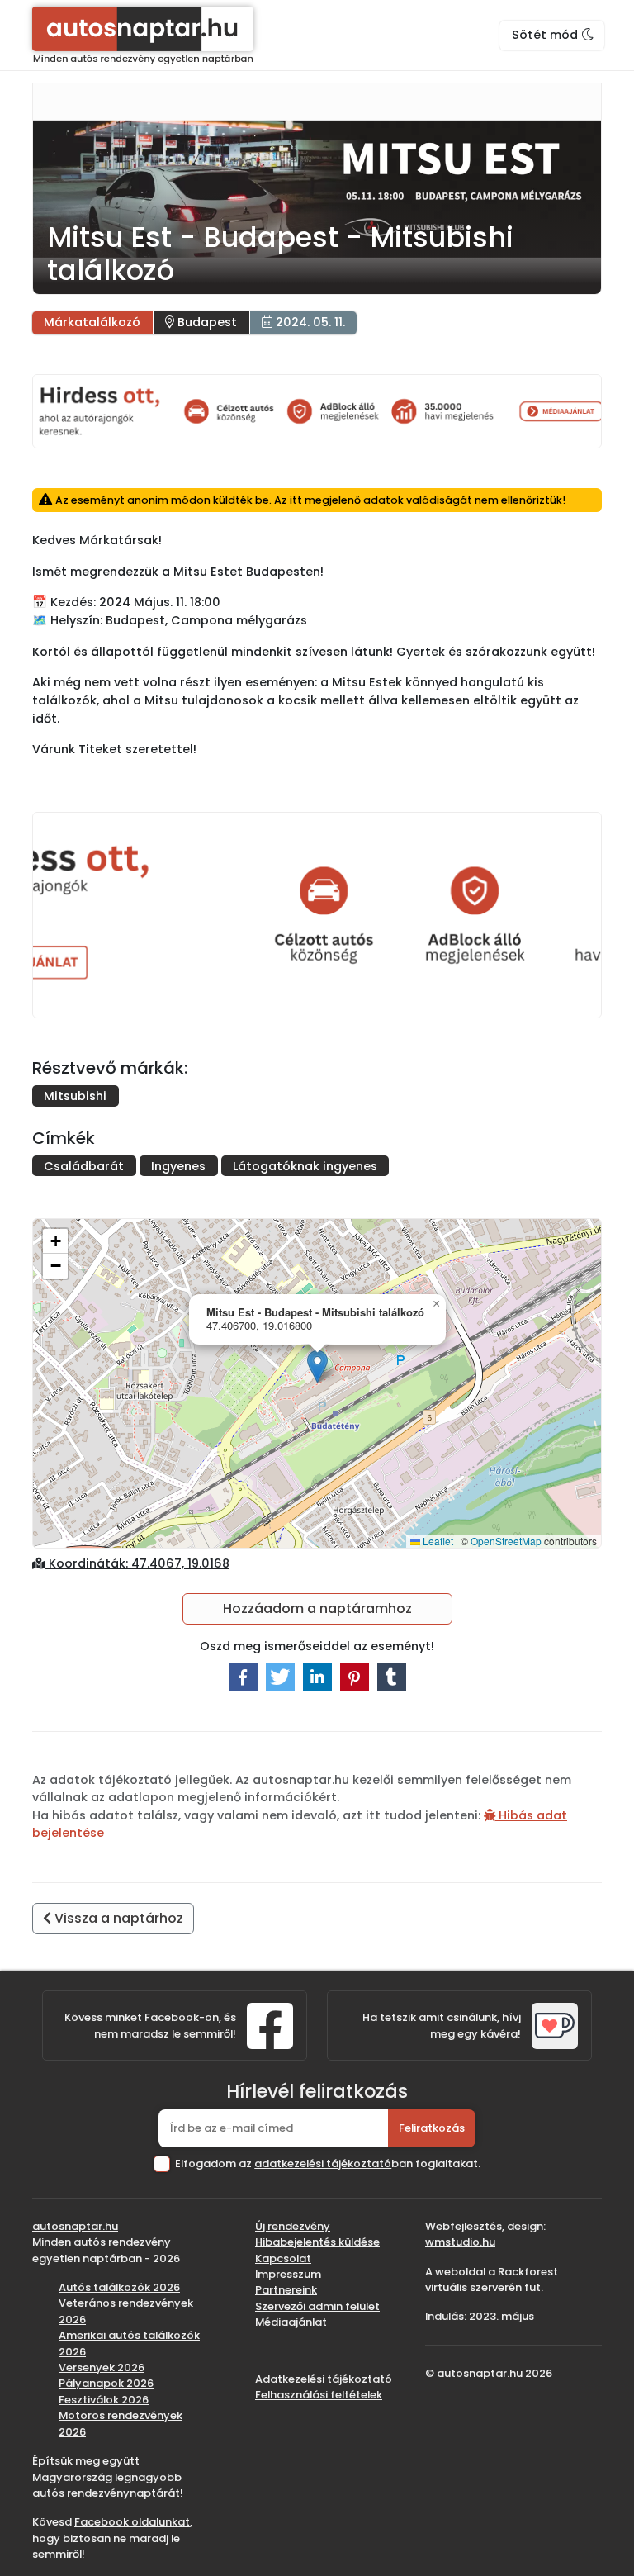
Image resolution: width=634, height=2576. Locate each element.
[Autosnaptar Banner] (317, 411)
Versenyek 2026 (102, 2367)
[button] (317, 1366)
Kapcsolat (283, 2258)
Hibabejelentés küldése (317, 2242)
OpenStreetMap (506, 1541)
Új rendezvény (293, 2226)
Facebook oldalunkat (132, 2522)
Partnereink (286, 2290)
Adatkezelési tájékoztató (324, 2379)
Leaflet (437, 1541)
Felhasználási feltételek (319, 2395)
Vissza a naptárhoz (117, 1918)
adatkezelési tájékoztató (323, 2163)
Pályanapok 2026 (106, 2383)
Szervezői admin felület (317, 2306)
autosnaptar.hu (75, 2226)
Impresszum (288, 2274)
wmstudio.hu (460, 2242)
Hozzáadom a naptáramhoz (317, 1608)
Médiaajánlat (291, 2322)
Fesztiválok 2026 (104, 2400)
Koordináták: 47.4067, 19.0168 (137, 1563)
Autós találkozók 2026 (119, 2287)
